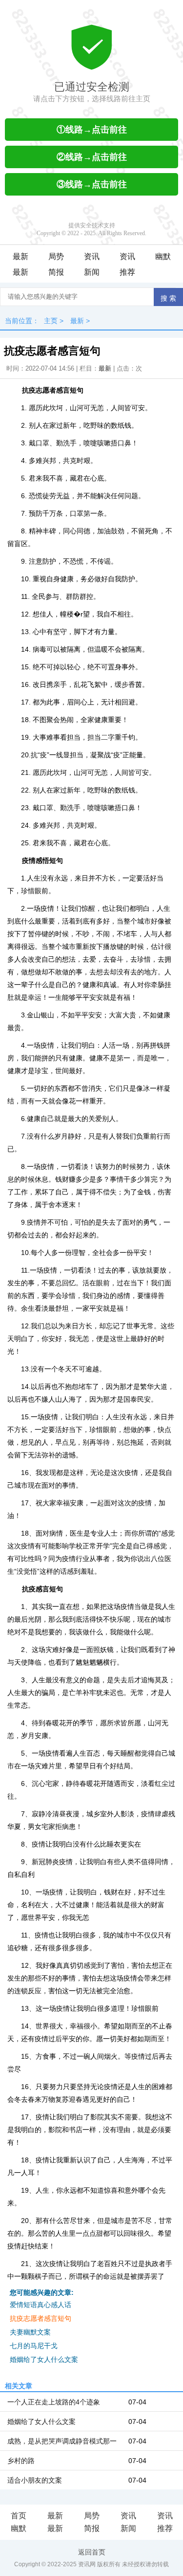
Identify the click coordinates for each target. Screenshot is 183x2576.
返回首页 (92, 2552)
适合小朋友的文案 (35, 2480)
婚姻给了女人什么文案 (44, 2359)
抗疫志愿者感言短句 (41, 2318)
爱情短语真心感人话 (41, 2305)
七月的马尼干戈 (34, 2346)
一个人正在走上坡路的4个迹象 (54, 2402)
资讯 (92, 256)
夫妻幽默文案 (30, 2332)
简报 (56, 272)
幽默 (163, 256)
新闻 (92, 272)
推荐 (127, 272)
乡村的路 (21, 2461)
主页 (51, 321)
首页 (19, 2516)
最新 (20, 256)
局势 (56, 256)
